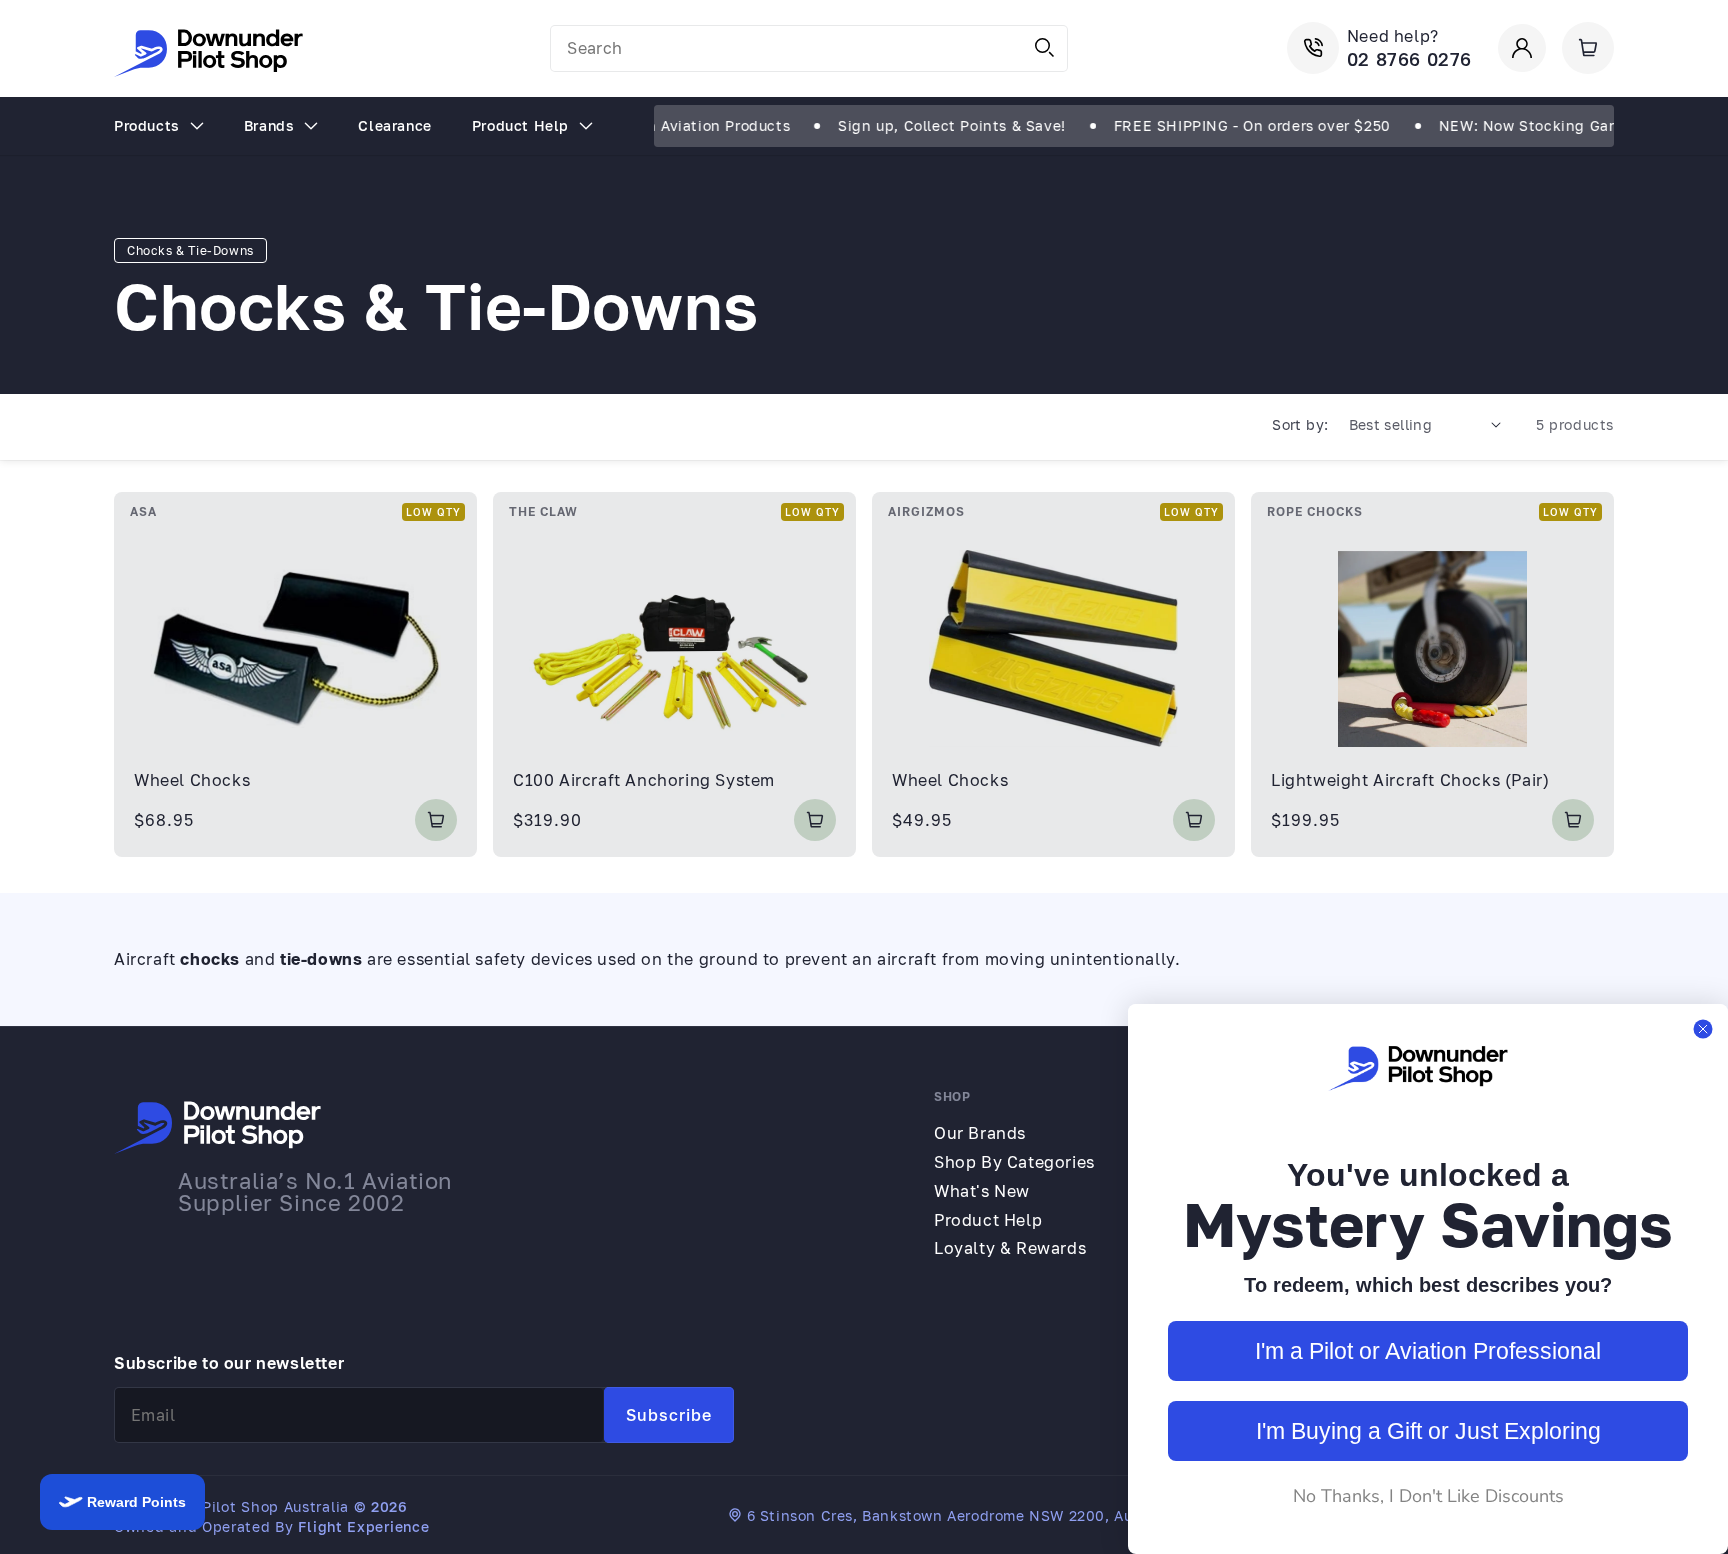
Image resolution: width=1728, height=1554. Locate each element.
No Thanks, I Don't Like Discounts (1428, 1496)
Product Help (988, 1220)
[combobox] (809, 48)
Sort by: (1300, 424)
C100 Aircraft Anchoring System (644, 780)
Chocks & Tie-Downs (190, 250)
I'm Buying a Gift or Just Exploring (1428, 1431)
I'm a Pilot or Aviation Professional (1428, 1351)
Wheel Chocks (192, 780)
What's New (982, 1191)
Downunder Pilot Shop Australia (231, 1506)
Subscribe (669, 1415)
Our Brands (980, 1133)
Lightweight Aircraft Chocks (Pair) (1410, 780)
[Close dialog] (1703, 1029)
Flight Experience (363, 1526)
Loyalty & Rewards (1010, 1248)
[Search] (1045, 48)
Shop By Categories (1014, 1162)
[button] (1588, 48)
